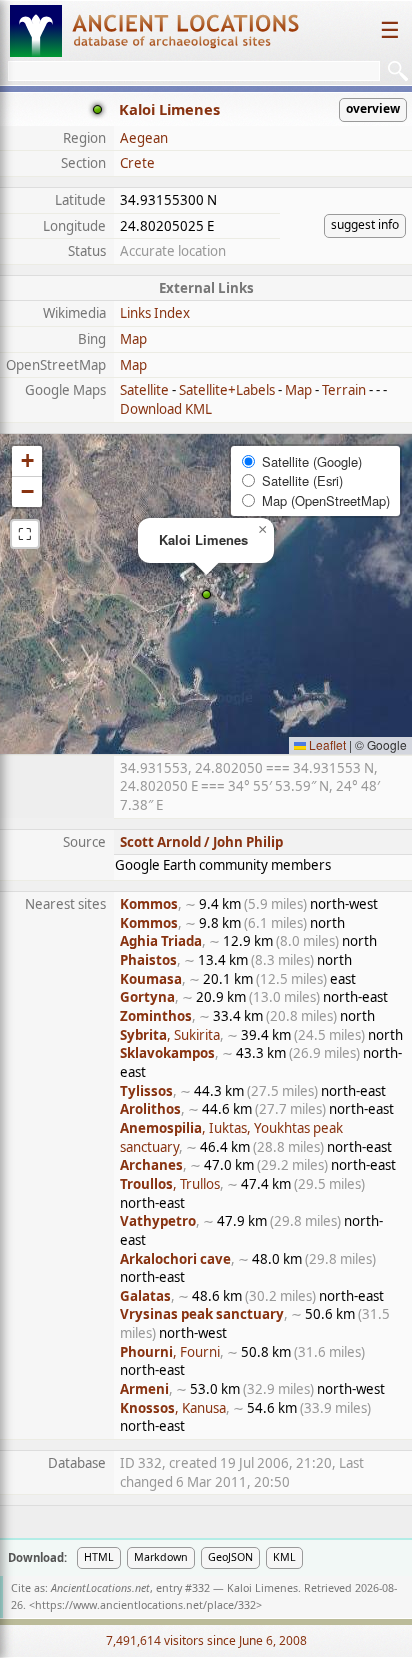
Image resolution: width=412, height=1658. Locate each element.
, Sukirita (170, 1035)
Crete (137, 163)
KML (284, 1557)
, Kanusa (173, 1408)
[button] (206, 594)
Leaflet (326, 744)
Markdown (161, 1557)
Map (133, 339)
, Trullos (170, 1184)
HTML (99, 1557)
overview (373, 108)
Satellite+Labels (227, 390)
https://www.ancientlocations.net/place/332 (145, 1605)
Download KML (166, 409)
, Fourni (170, 1352)
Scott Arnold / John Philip (201, 842)
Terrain (344, 390)
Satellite (144, 390)
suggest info (365, 224)
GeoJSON (230, 1557)
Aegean (144, 138)
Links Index (155, 313)
